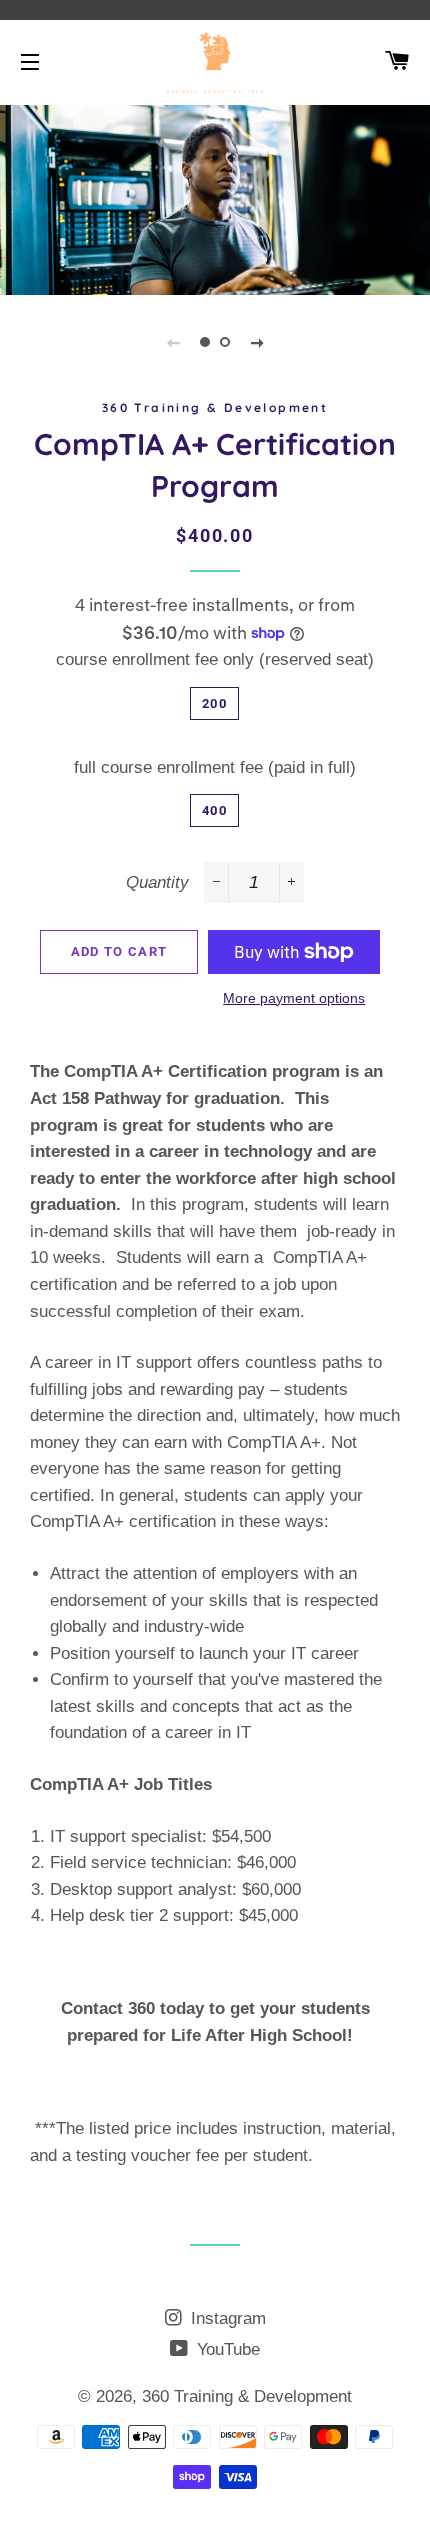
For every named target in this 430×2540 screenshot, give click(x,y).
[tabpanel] (215, 197)
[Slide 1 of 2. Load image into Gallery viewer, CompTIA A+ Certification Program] (205, 342)
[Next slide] (257, 342)
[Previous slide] (173, 342)
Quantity (157, 882)
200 (214, 703)
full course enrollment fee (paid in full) (215, 767)
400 (214, 810)
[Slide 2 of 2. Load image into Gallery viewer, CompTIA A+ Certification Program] (225, 342)
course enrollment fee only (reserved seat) (215, 659)
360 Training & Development (247, 2396)
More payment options (294, 998)
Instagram (226, 2318)
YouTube (226, 2349)
